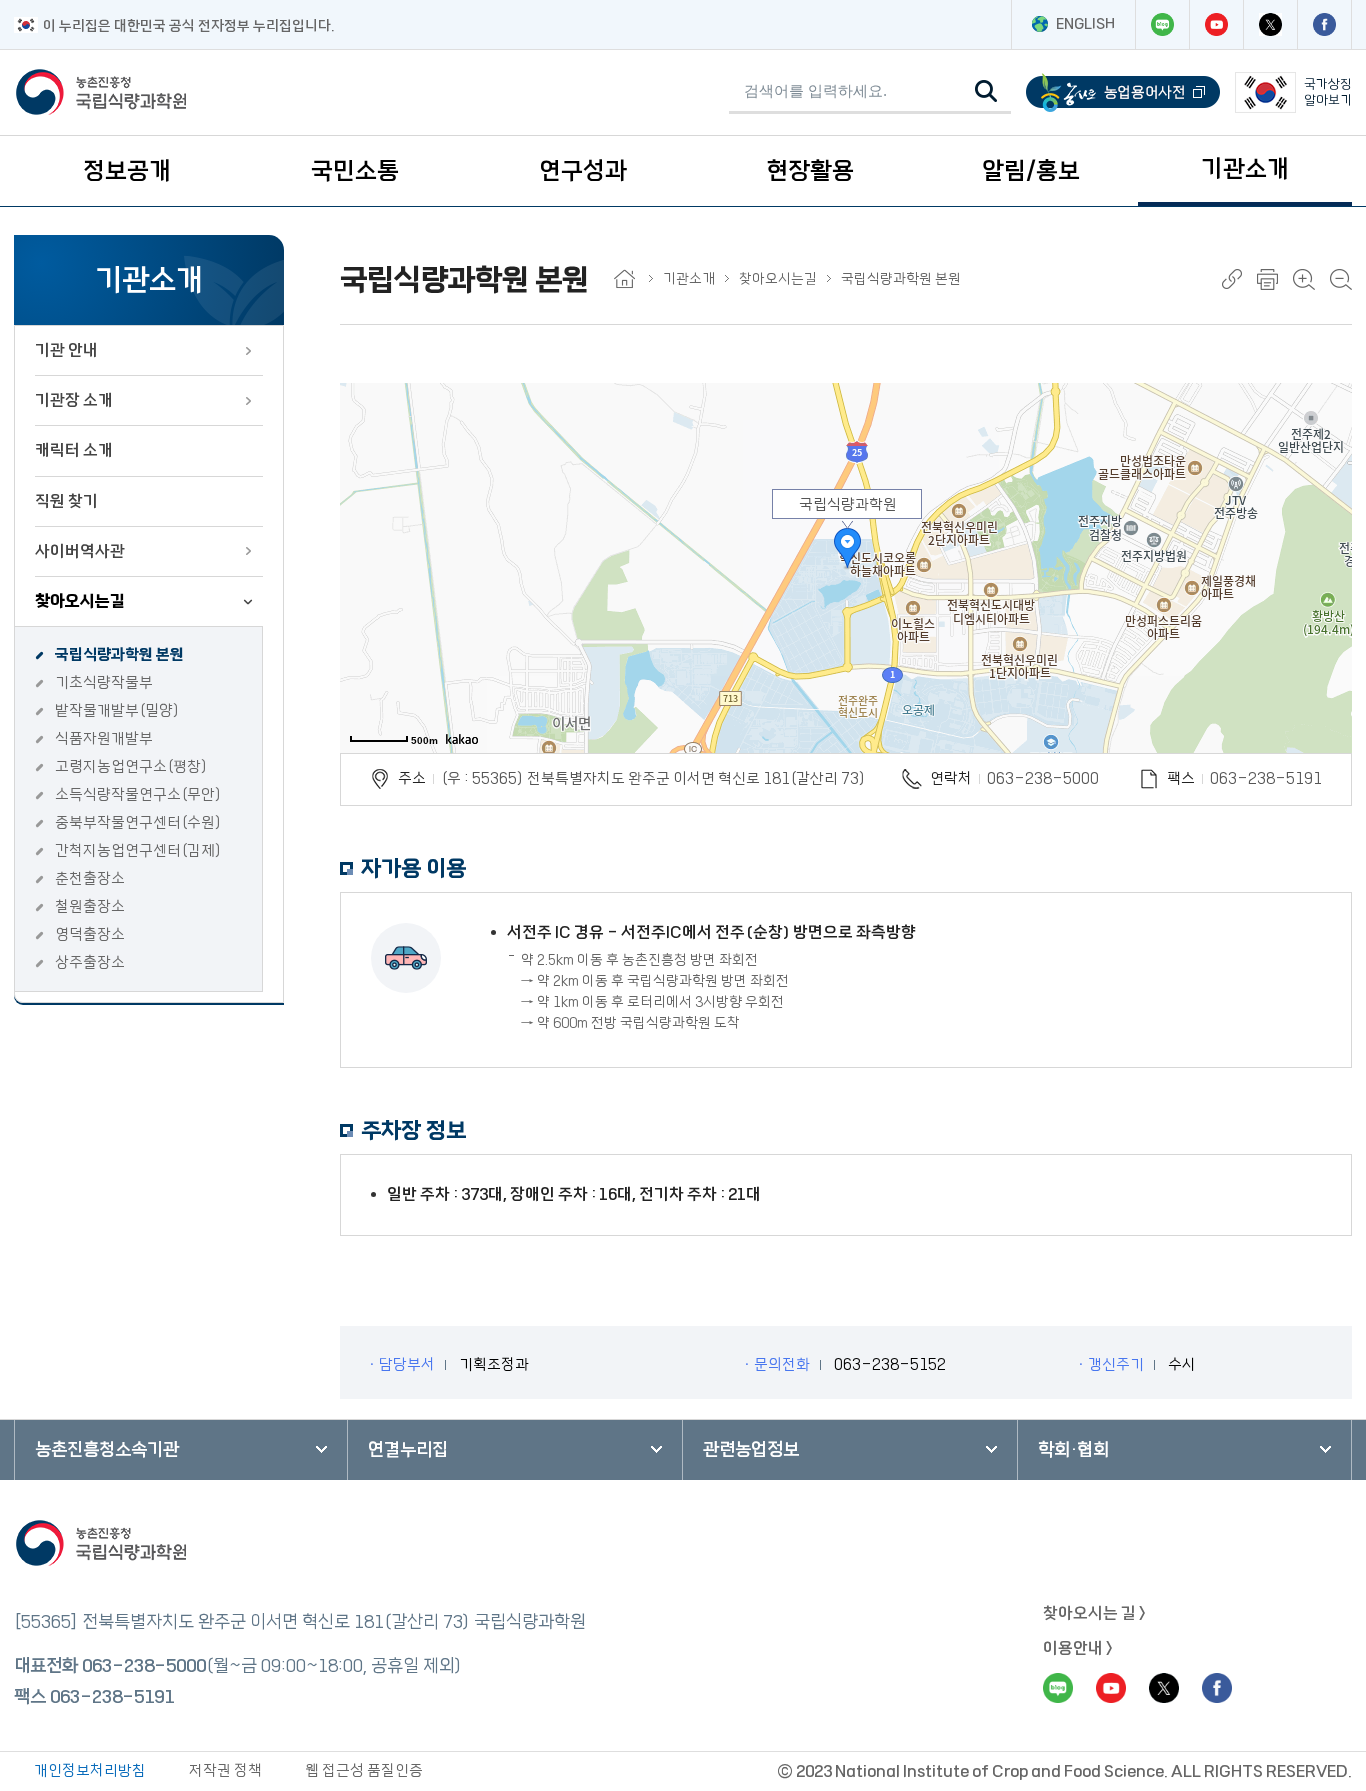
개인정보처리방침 (90, 1770)
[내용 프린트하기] (1267, 279)
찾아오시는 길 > (1094, 1613)
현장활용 (810, 171)
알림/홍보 (1031, 171)
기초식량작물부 (104, 682)
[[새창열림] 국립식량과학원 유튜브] (1216, 24)
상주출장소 (90, 962)
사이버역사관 (80, 551)
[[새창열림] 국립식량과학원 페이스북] (1324, 24)
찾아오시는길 (80, 601)
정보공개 (127, 171)
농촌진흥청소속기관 (107, 1450)
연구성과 (583, 171)
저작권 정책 (225, 1770)
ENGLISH (1085, 24)
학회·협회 (1073, 1450)
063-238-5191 (112, 1697)
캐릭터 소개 (74, 450)
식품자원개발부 (104, 738)
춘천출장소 (90, 878)
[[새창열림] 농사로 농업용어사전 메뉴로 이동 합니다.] (1123, 92)
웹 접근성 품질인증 (364, 1770)
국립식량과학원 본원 (119, 654)
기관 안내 (66, 350)
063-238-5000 (1043, 778)
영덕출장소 (90, 934)
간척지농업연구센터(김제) (138, 850)
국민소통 (355, 171)
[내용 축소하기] (1341, 279)
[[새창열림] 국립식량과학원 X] (1270, 24)
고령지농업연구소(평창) (131, 766)
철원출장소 (90, 906)
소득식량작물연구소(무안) (138, 794)
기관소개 (1245, 169)
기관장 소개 (74, 400)
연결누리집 (408, 1450)
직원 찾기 (66, 501)
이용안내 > (1078, 1648)
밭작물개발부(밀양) (117, 710)
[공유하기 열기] (1232, 279)
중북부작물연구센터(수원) (138, 822)
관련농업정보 (751, 1450)
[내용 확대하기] (1304, 279)
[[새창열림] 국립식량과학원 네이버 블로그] (1162, 24)
